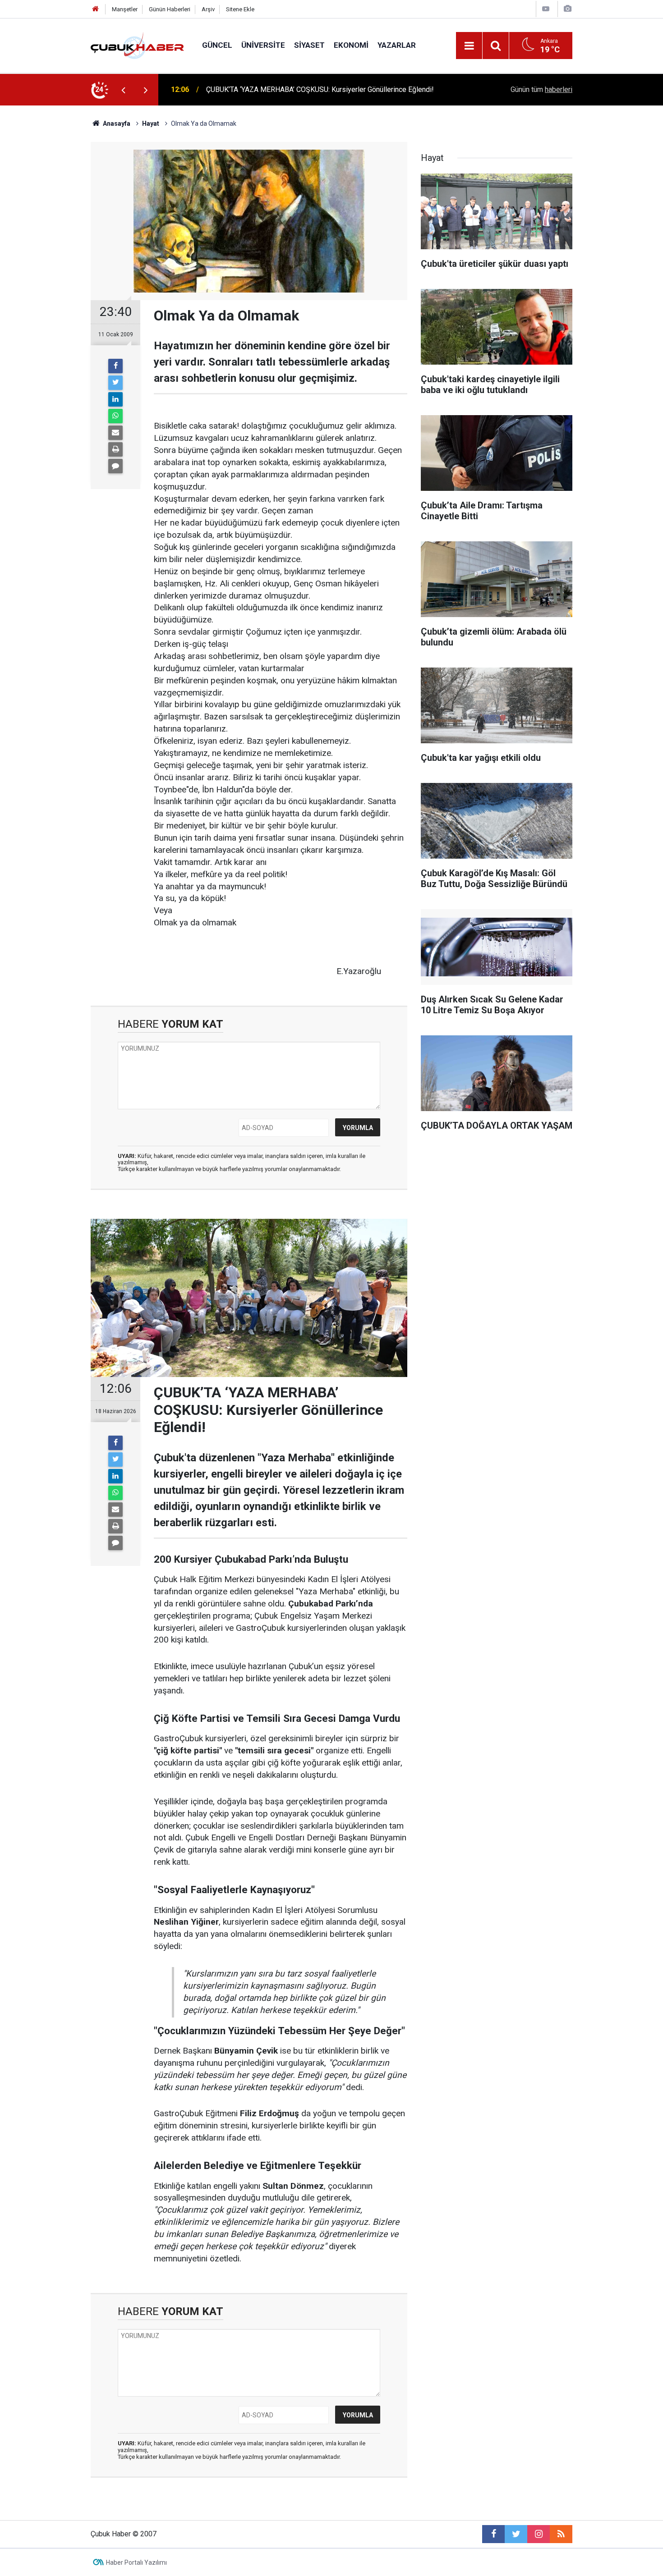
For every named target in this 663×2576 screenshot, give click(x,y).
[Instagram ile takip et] (539, 2534)
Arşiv (208, 9)
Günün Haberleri (170, 9)
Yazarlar (397, 45)
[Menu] (469, 46)
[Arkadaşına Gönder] (115, 433)
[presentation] (123, 90)
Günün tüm (541, 89)
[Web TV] (546, 9)
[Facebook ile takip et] (493, 2534)
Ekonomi (351, 45)
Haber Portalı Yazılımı (136, 2562)
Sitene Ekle (240, 9)
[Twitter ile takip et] (516, 2534)
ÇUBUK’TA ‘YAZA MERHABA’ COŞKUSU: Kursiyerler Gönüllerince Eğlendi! (320, 89)
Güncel (217, 45)
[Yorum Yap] (115, 466)
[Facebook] (115, 366)
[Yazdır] (115, 449)
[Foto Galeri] (567, 9)
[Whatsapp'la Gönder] (115, 416)
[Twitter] (115, 383)
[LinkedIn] (115, 399)
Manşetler (125, 9)
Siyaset (309, 45)
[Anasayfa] (96, 9)
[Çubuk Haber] (137, 45)
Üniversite (263, 45)
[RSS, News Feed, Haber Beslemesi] (561, 2534)
